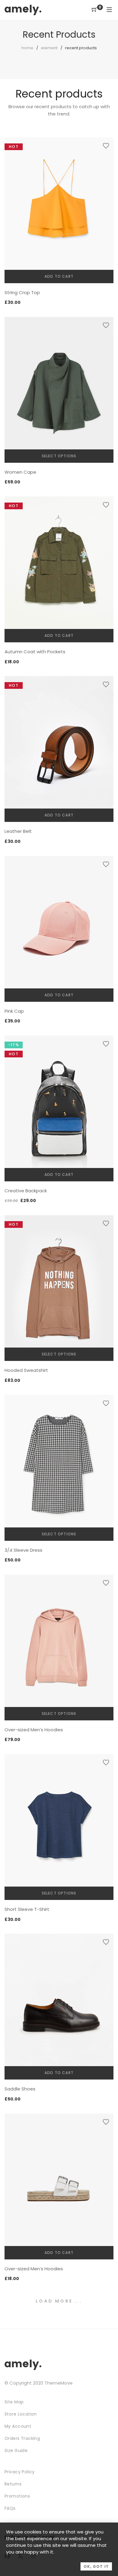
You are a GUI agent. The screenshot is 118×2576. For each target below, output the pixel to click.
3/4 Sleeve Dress (23, 1550)
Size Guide (16, 2451)
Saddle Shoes (20, 2089)
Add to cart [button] (59, 276)
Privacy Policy (20, 2472)
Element (49, 48)
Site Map (14, 2402)
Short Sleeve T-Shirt (27, 1909)
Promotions (17, 2496)
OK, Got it (96, 2566)
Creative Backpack (26, 1191)
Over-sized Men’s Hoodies (34, 1730)
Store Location (21, 2414)
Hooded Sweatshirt (26, 1370)
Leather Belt (18, 831)
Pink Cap (14, 1011)
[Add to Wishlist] (106, 146)
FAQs (10, 2508)
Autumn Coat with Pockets (35, 652)
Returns (13, 2484)
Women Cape (20, 472)
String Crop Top (22, 292)
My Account (18, 2426)
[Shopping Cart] (94, 10)
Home (27, 48)
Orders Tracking (22, 2438)
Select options (59, 456)
